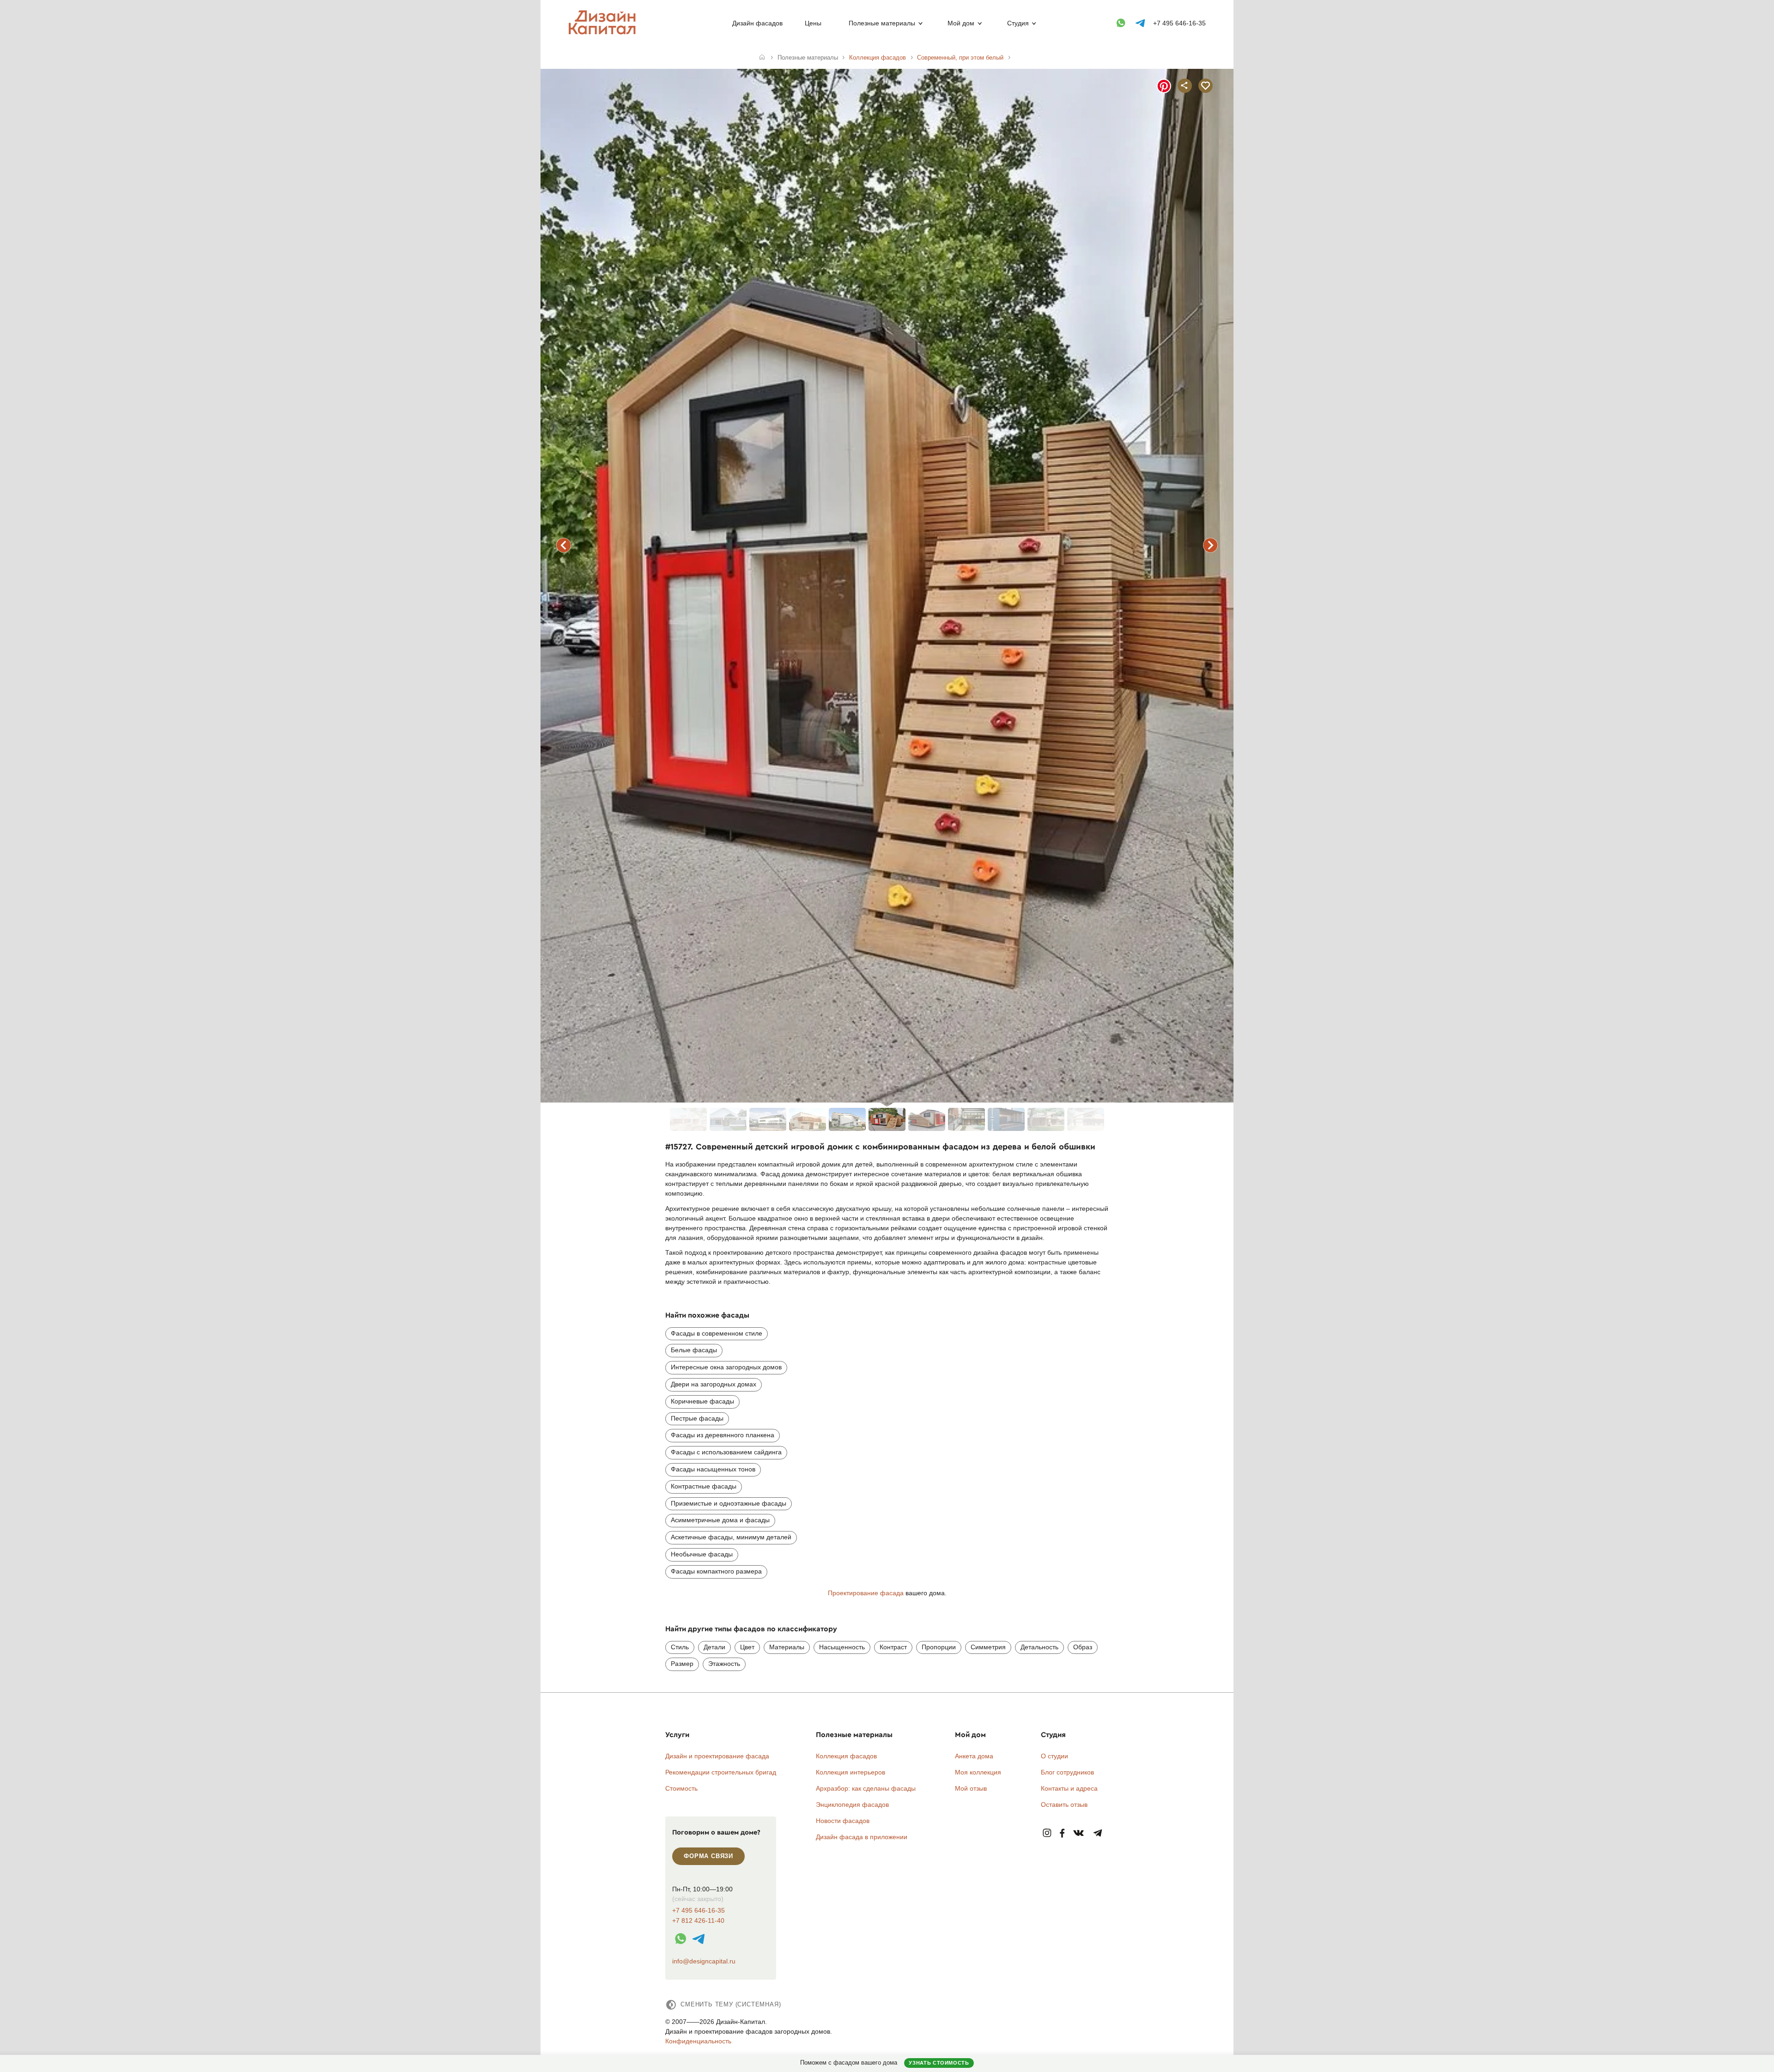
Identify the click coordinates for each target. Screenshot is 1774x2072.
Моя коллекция (978, 1772)
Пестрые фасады (697, 1418)
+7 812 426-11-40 (698, 1921)
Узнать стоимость (939, 2063)
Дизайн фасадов (757, 23)
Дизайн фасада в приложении (862, 1837)
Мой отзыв (971, 1788)
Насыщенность (842, 1647)
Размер (682, 1664)
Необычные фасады (702, 1554)
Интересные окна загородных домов (726, 1367)
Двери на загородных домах (714, 1384)
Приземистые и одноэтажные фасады (729, 1503)
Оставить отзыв (1064, 1805)
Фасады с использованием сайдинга (726, 1452)
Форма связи (708, 1856)
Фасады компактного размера (716, 1571)
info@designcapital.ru (704, 1961)
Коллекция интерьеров (851, 1772)
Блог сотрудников (1067, 1772)
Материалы (787, 1647)
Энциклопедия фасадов (852, 1805)
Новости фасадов (843, 1821)
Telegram (1098, 1833)
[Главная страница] (604, 33)
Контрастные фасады (704, 1486)
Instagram (1047, 1833)
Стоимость (681, 1788)
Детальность (1039, 1647)
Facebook (1062, 1833)
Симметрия (988, 1647)
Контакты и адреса (1069, 1788)
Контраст (893, 1647)
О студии (1054, 1756)
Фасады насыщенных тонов (713, 1469)
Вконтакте (1079, 1833)
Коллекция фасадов (846, 1756)
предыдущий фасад (564, 545)
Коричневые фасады (702, 1401)
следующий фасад (1210, 545)
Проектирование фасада (866, 1593)
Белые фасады (694, 1350)
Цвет (747, 1647)
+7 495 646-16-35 (1179, 23)
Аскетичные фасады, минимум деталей (731, 1537)
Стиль (680, 1647)
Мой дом (961, 23)
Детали (714, 1647)
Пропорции (939, 1647)
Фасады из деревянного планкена (723, 1435)
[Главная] (762, 58)
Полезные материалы (882, 23)
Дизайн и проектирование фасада (717, 1756)
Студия (1018, 23)
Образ (1083, 1647)
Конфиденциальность (698, 2041)
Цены (813, 23)
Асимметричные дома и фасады (720, 1520)
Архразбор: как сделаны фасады (866, 1788)
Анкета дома (974, 1756)
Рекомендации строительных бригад (721, 1772)
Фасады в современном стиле (717, 1333)
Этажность (724, 1664)
